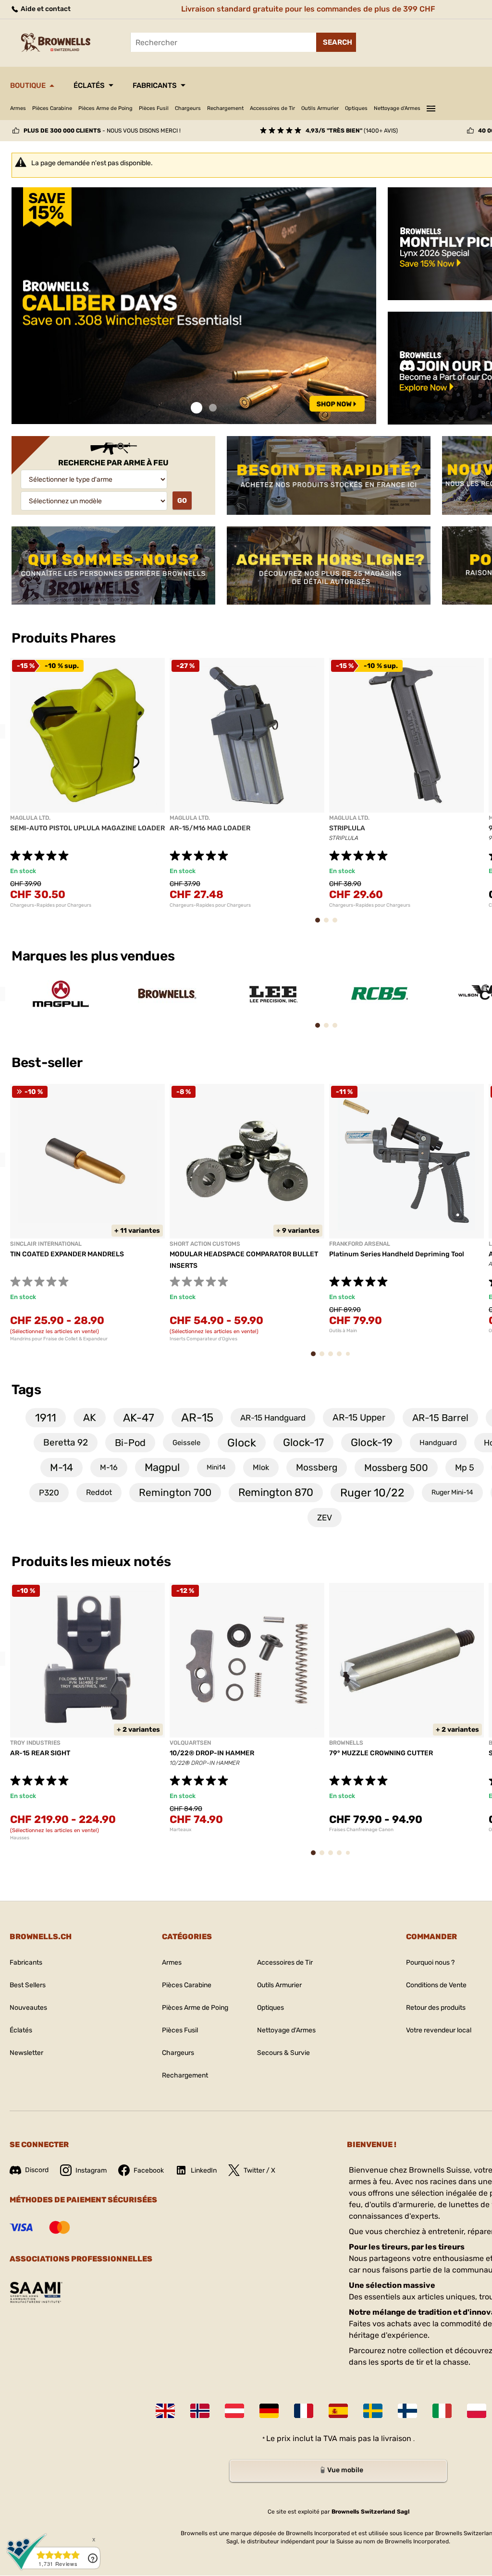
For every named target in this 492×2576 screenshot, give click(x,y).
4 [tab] (342, 1358)
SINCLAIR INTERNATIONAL (46, 1244)
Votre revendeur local (439, 2030)
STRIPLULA (347, 828)
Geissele (186, 1443)
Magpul (162, 1467)
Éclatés (89, 85)
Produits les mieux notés (91, 1561)
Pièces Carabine (52, 108)
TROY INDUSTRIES (35, 1743)
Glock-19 (372, 1442)
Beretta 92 (66, 1442)
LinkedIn (204, 2170)
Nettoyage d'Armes (397, 108)
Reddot (99, 1492)
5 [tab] (350, 1357)
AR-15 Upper (359, 1417)
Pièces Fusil (154, 108)
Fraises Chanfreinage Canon (361, 1830)
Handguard (438, 1443)
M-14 (61, 1467)
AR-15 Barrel (440, 1418)
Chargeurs (188, 108)
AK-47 (139, 1418)
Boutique (28, 85)
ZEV (325, 1518)
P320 (49, 1493)
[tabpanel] (194, 306)
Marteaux (180, 1830)
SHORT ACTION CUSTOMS (205, 1244)
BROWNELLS (346, 1743)
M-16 (109, 1467)
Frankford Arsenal (360, 1244)
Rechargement (225, 108)
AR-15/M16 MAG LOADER (210, 828)
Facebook (149, 2170)
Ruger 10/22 (372, 1493)
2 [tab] (213, 408)
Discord (37, 2170)
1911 (46, 1418)
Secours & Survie (283, 2053)
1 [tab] (197, 408)
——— (431, 107)
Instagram (91, 2170)
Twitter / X (259, 2170)
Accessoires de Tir (272, 108)
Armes (18, 108)
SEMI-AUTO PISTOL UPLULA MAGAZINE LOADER (87, 828)
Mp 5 (465, 1468)
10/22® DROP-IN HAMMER (212, 1753)
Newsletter (26, 2053)
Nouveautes (28, 2008)
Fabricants (155, 85)
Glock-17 (303, 1442)
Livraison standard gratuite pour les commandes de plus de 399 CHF (308, 9)
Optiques (356, 108)
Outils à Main (343, 1331)
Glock (242, 1443)
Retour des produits (436, 2008)
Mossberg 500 (396, 1468)
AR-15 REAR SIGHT (40, 1753)
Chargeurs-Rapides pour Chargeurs (51, 905)
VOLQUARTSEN (190, 1743)
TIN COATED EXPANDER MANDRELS (67, 1254)
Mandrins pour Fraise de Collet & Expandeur (59, 1339)
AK (90, 1417)
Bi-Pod (130, 1443)
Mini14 (216, 1467)
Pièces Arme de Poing (105, 108)
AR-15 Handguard (273, 1418)
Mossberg (317, 1467)
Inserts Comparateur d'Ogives (203, 1339)
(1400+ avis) (352, 131)
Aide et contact (45, 9)
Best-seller (48, 1063)
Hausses (20, 1838)
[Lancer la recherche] (336, 42)
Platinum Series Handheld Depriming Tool (397, 1254)
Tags (26, 1390)
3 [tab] (338, 925)
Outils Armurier (320, 108)
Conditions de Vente (436, 1985)
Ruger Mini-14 (452, 1492)
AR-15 (197, 1418)
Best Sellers (28, 1985)
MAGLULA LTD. (30, 818)
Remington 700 (175, 1492)
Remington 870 (276, 1492)
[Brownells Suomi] (407, 2411)
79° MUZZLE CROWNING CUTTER (381, 1753)
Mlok (261, 1467)
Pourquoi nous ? (430, 1962)
